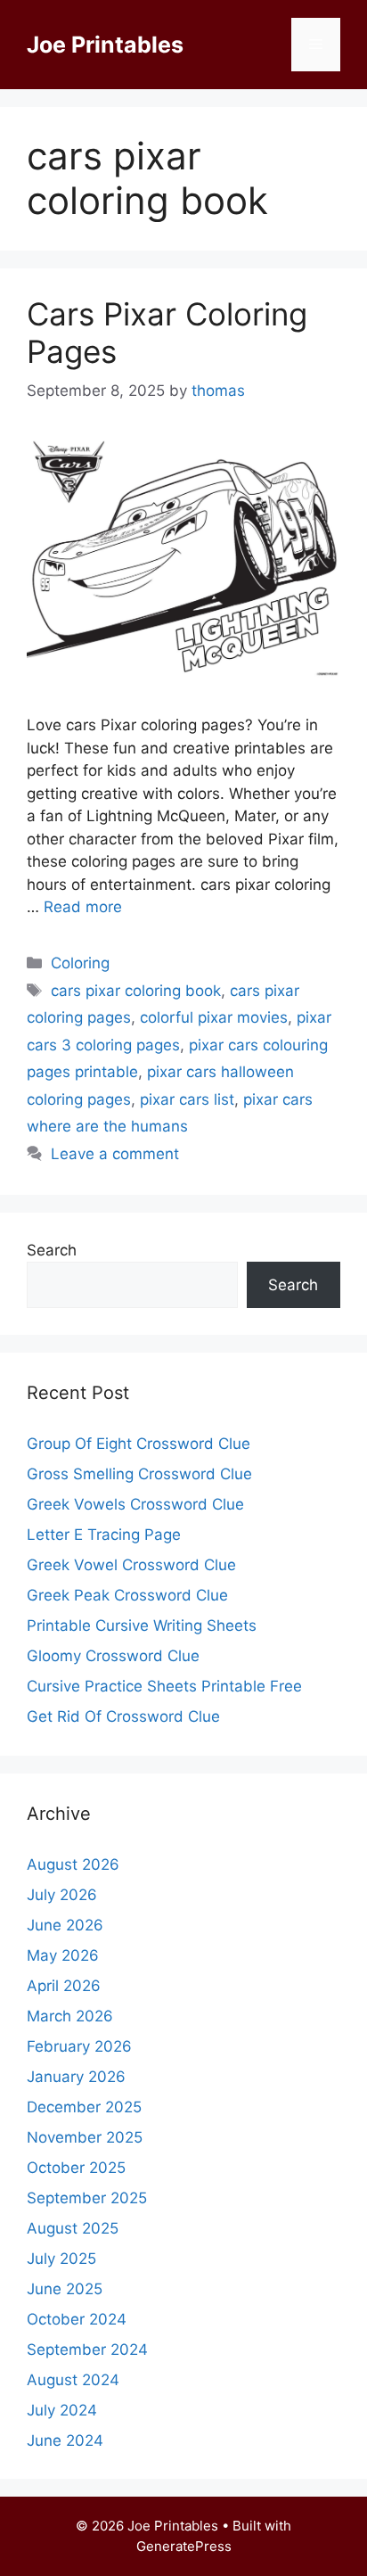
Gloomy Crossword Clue (113, 1656)
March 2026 (70, 2016)
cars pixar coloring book (136, 991)
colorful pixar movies (214, 1017)
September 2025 (87, 2198)
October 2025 (76, 2168)
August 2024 (73, 2380)
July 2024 (62, 2410)
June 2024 (65, 2440)
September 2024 (87, 2350)
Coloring (80, 963)
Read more (83, 907)
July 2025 (61, 2259)
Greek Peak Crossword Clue (127, 1595)
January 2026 (76, 2077)
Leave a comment (115, 1154)
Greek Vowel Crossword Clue (131, 1565)
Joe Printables (105, 45)
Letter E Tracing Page (104, 1535)
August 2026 (73, 1864)
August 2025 (73, 2228)
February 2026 (79, 2046)
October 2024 (77, 2319)
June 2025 (65, 2289)
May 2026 (63, 1955)
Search (52, 1250)
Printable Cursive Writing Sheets (142, 1625)
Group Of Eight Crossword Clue (139, 1444)
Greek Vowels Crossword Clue (135, 1504)
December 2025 (84, 2107)
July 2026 (62, 1895)
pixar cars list (187, 1099)
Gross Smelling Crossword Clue (139, 1474)
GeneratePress (184, 2546)
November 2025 (85, 2137)
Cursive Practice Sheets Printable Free (164, 1686)
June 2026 (65, 1925)
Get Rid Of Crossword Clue (123, 1716)
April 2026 (64, 1986)
